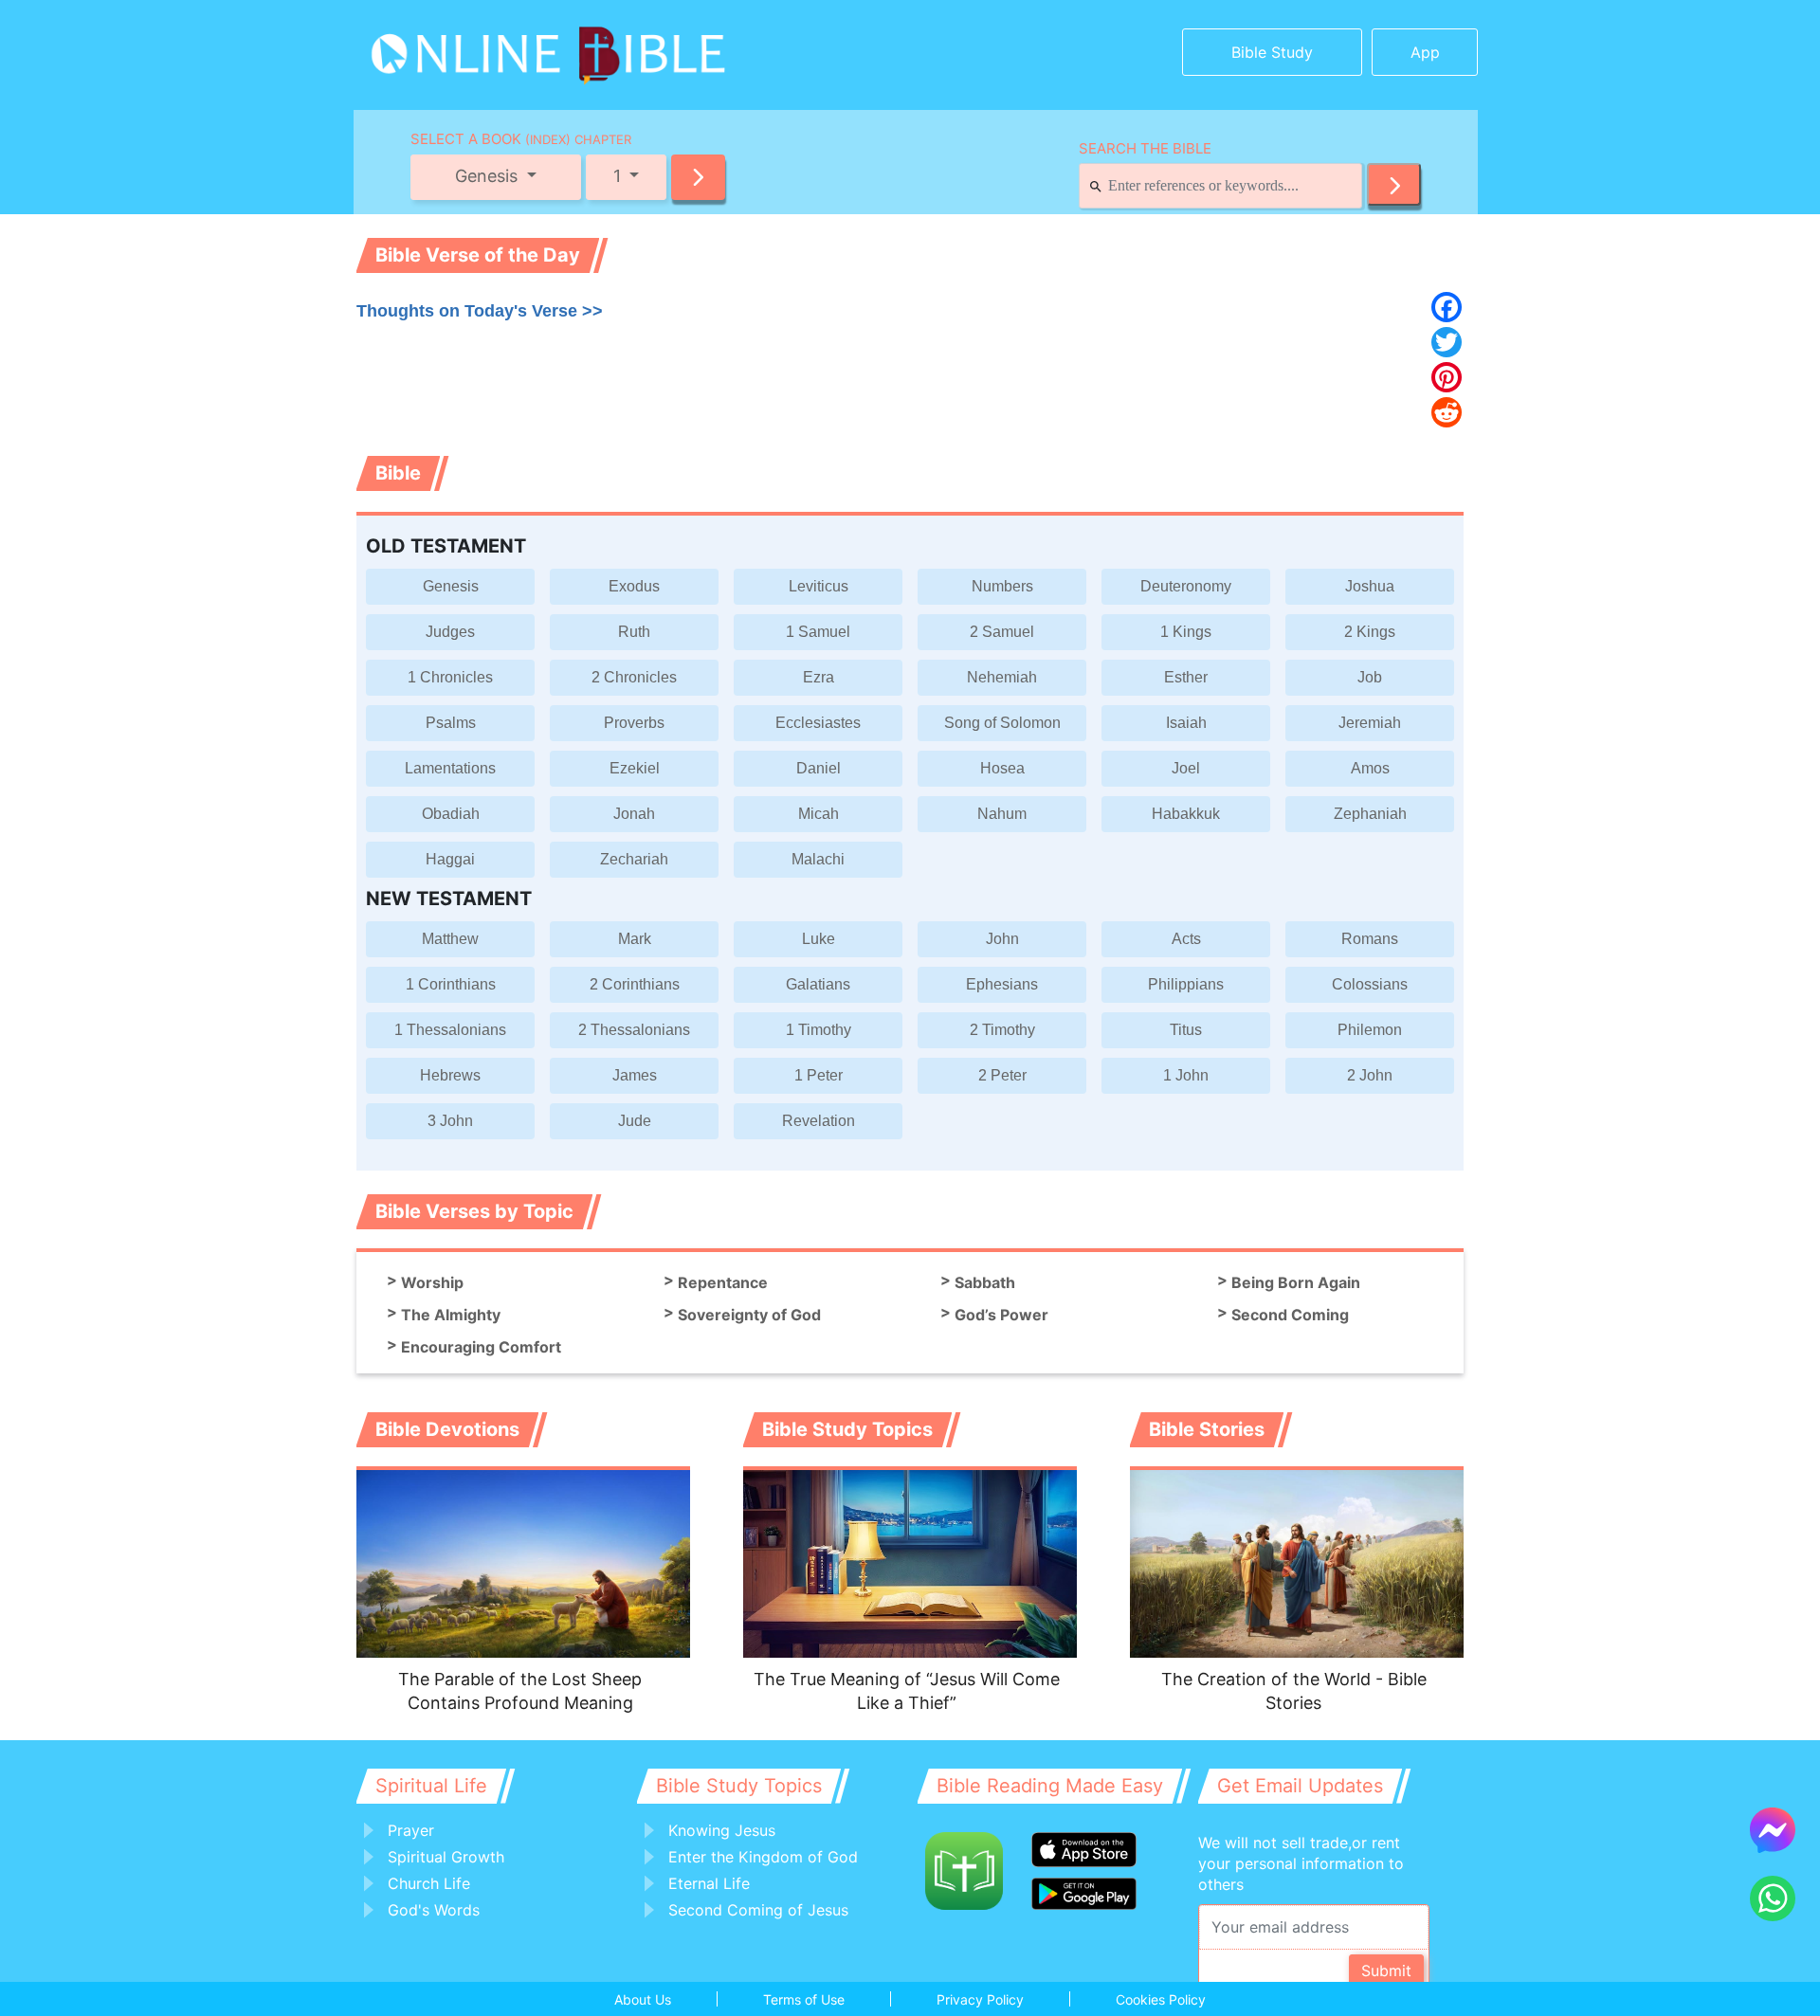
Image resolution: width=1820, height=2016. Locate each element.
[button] (698, 177)
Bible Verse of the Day (478, 255)
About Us (643, 1999)
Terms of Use (804, 1999)
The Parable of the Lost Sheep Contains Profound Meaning (520, 1691)
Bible (398, 473)
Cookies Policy (1161, 1999)
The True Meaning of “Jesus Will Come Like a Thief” (907, 1691)
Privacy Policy (980, 1999)
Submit (1386, 1971)
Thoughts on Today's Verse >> (480, 311)
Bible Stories (1207, 1429)
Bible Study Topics (847, 1429)
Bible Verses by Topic (474, 1211)
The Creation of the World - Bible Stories (1294, 1691)
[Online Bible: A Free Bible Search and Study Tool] (489, 47)
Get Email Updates (1300, 1786)
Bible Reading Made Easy (1050, 1786)
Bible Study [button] (1272, 52)
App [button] (1425, 52)
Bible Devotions (447, 1429)
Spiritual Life (431, 1786)
